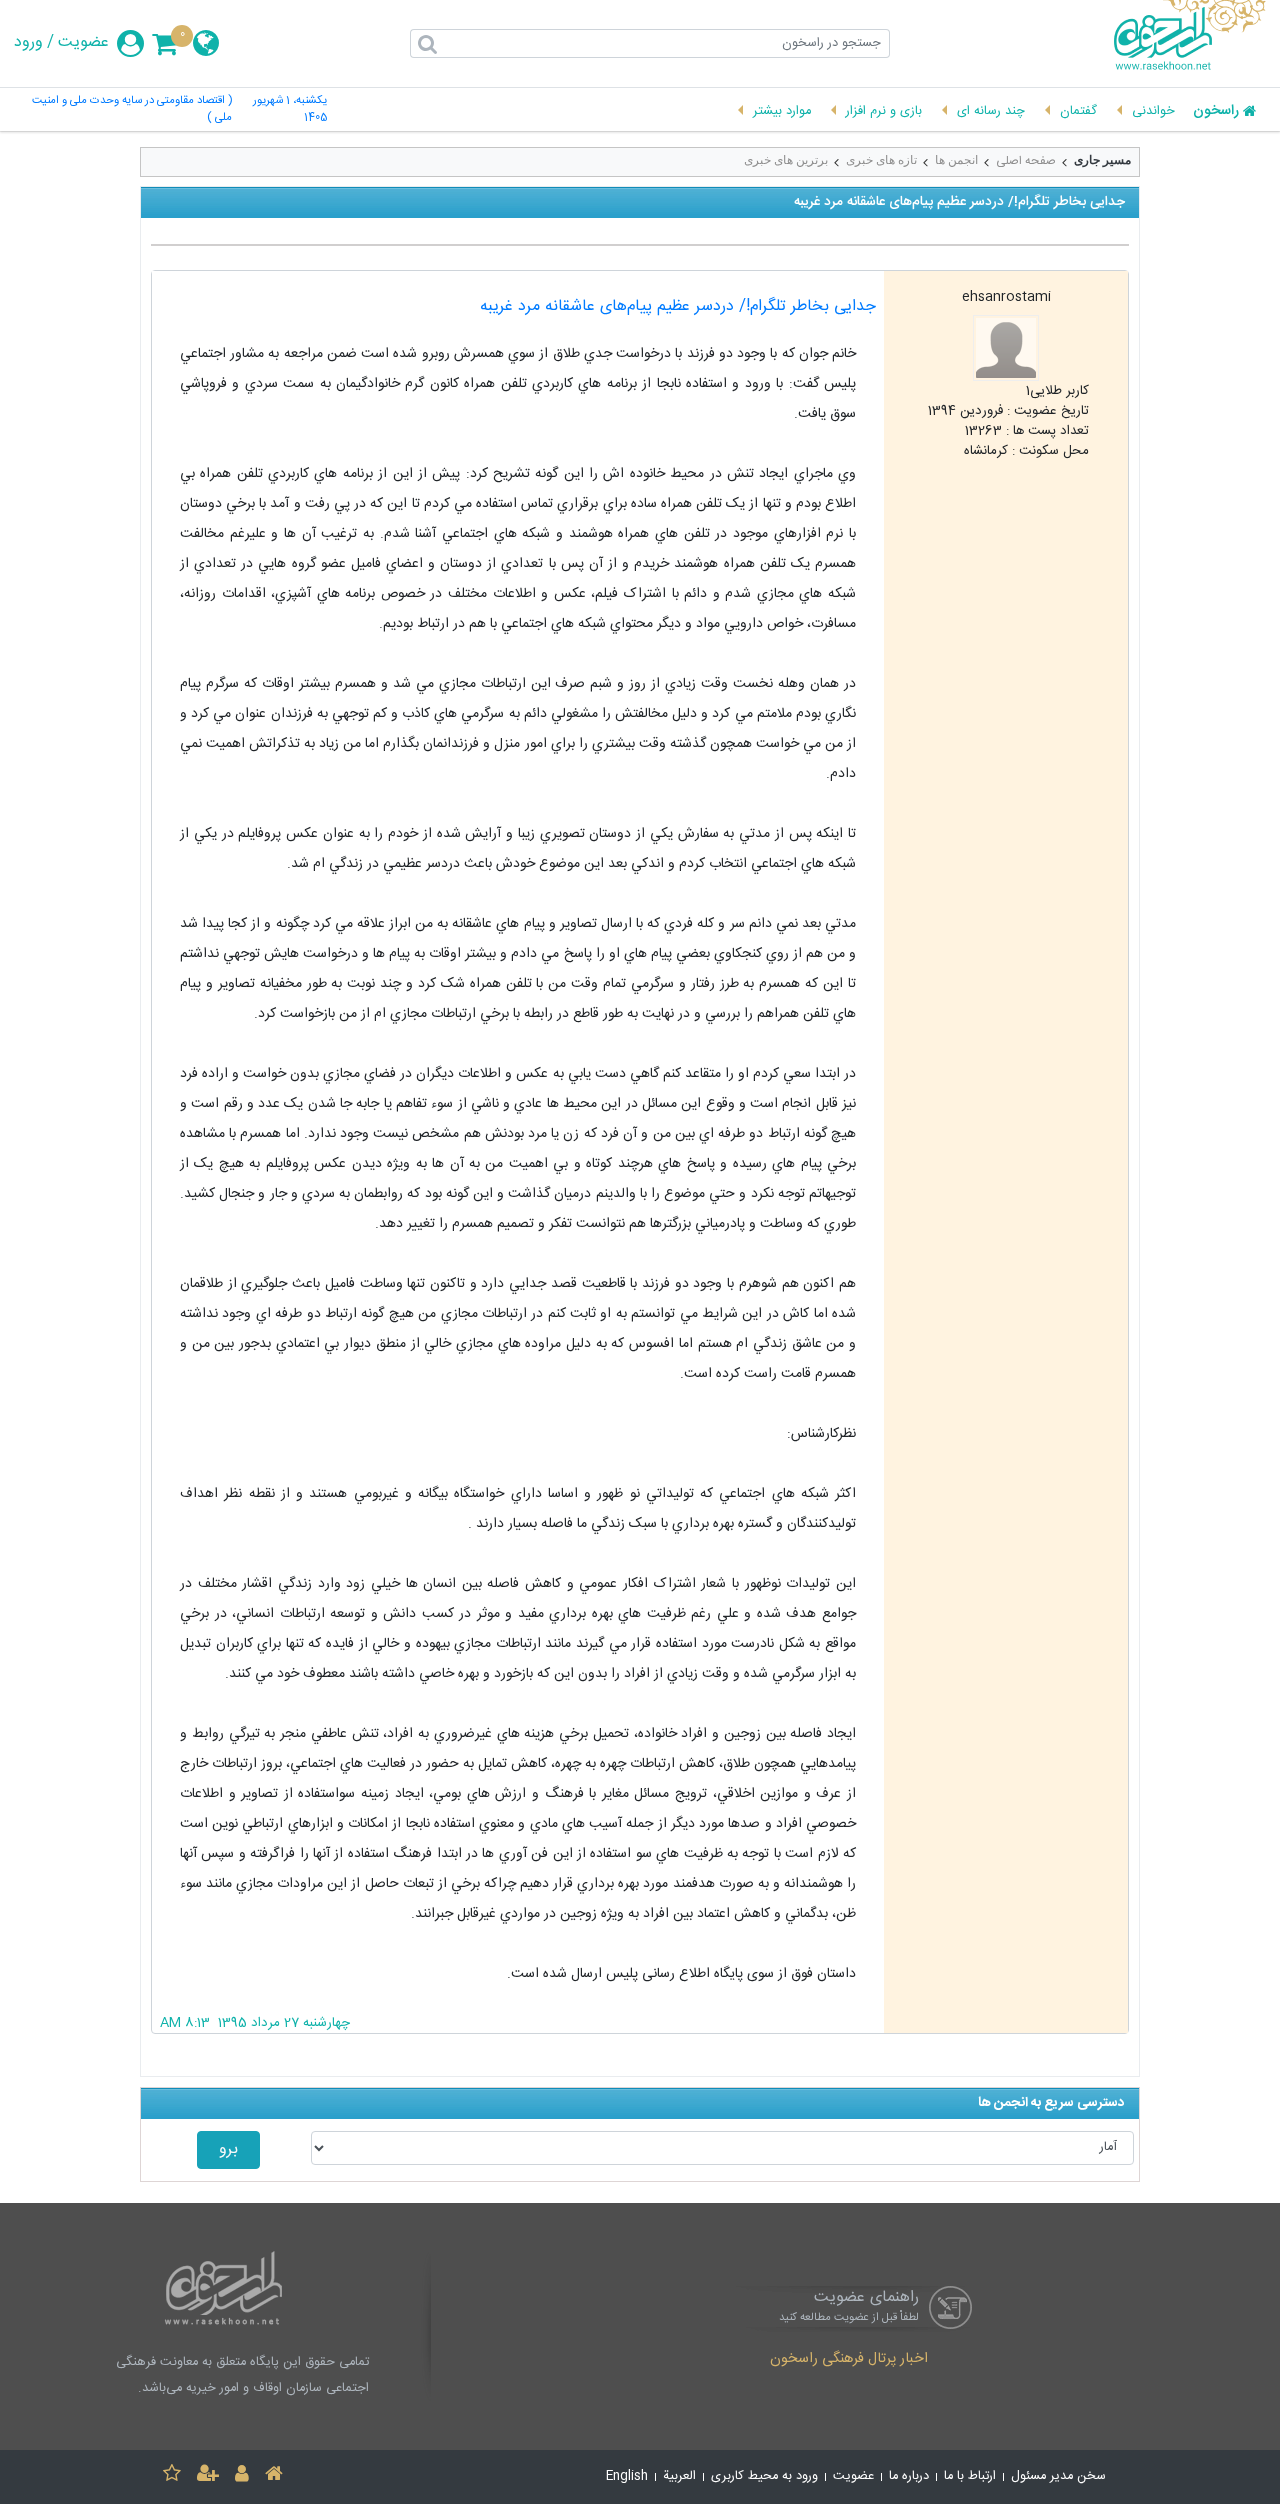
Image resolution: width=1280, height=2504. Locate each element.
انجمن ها (956, 160)
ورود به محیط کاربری (764, 2476)
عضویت (83, 43)
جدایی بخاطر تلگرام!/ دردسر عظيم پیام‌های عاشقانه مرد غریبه (678, 306)
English (627, 2476)
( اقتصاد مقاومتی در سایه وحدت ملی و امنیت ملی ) (131, 110)
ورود (28, 43)
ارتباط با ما (970, 2476)
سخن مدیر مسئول (1058, 2476)
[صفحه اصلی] (274, 2476)
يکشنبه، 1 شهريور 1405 (290, 110)
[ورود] (242, 2476)
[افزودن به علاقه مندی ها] (172, 2476)
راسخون (1216, 112)
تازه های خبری (881, 160)
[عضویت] (208, 2476)
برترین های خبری (786, 160)
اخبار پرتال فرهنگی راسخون (849, 2360)
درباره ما (909, 2476)
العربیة (679, 2476)
